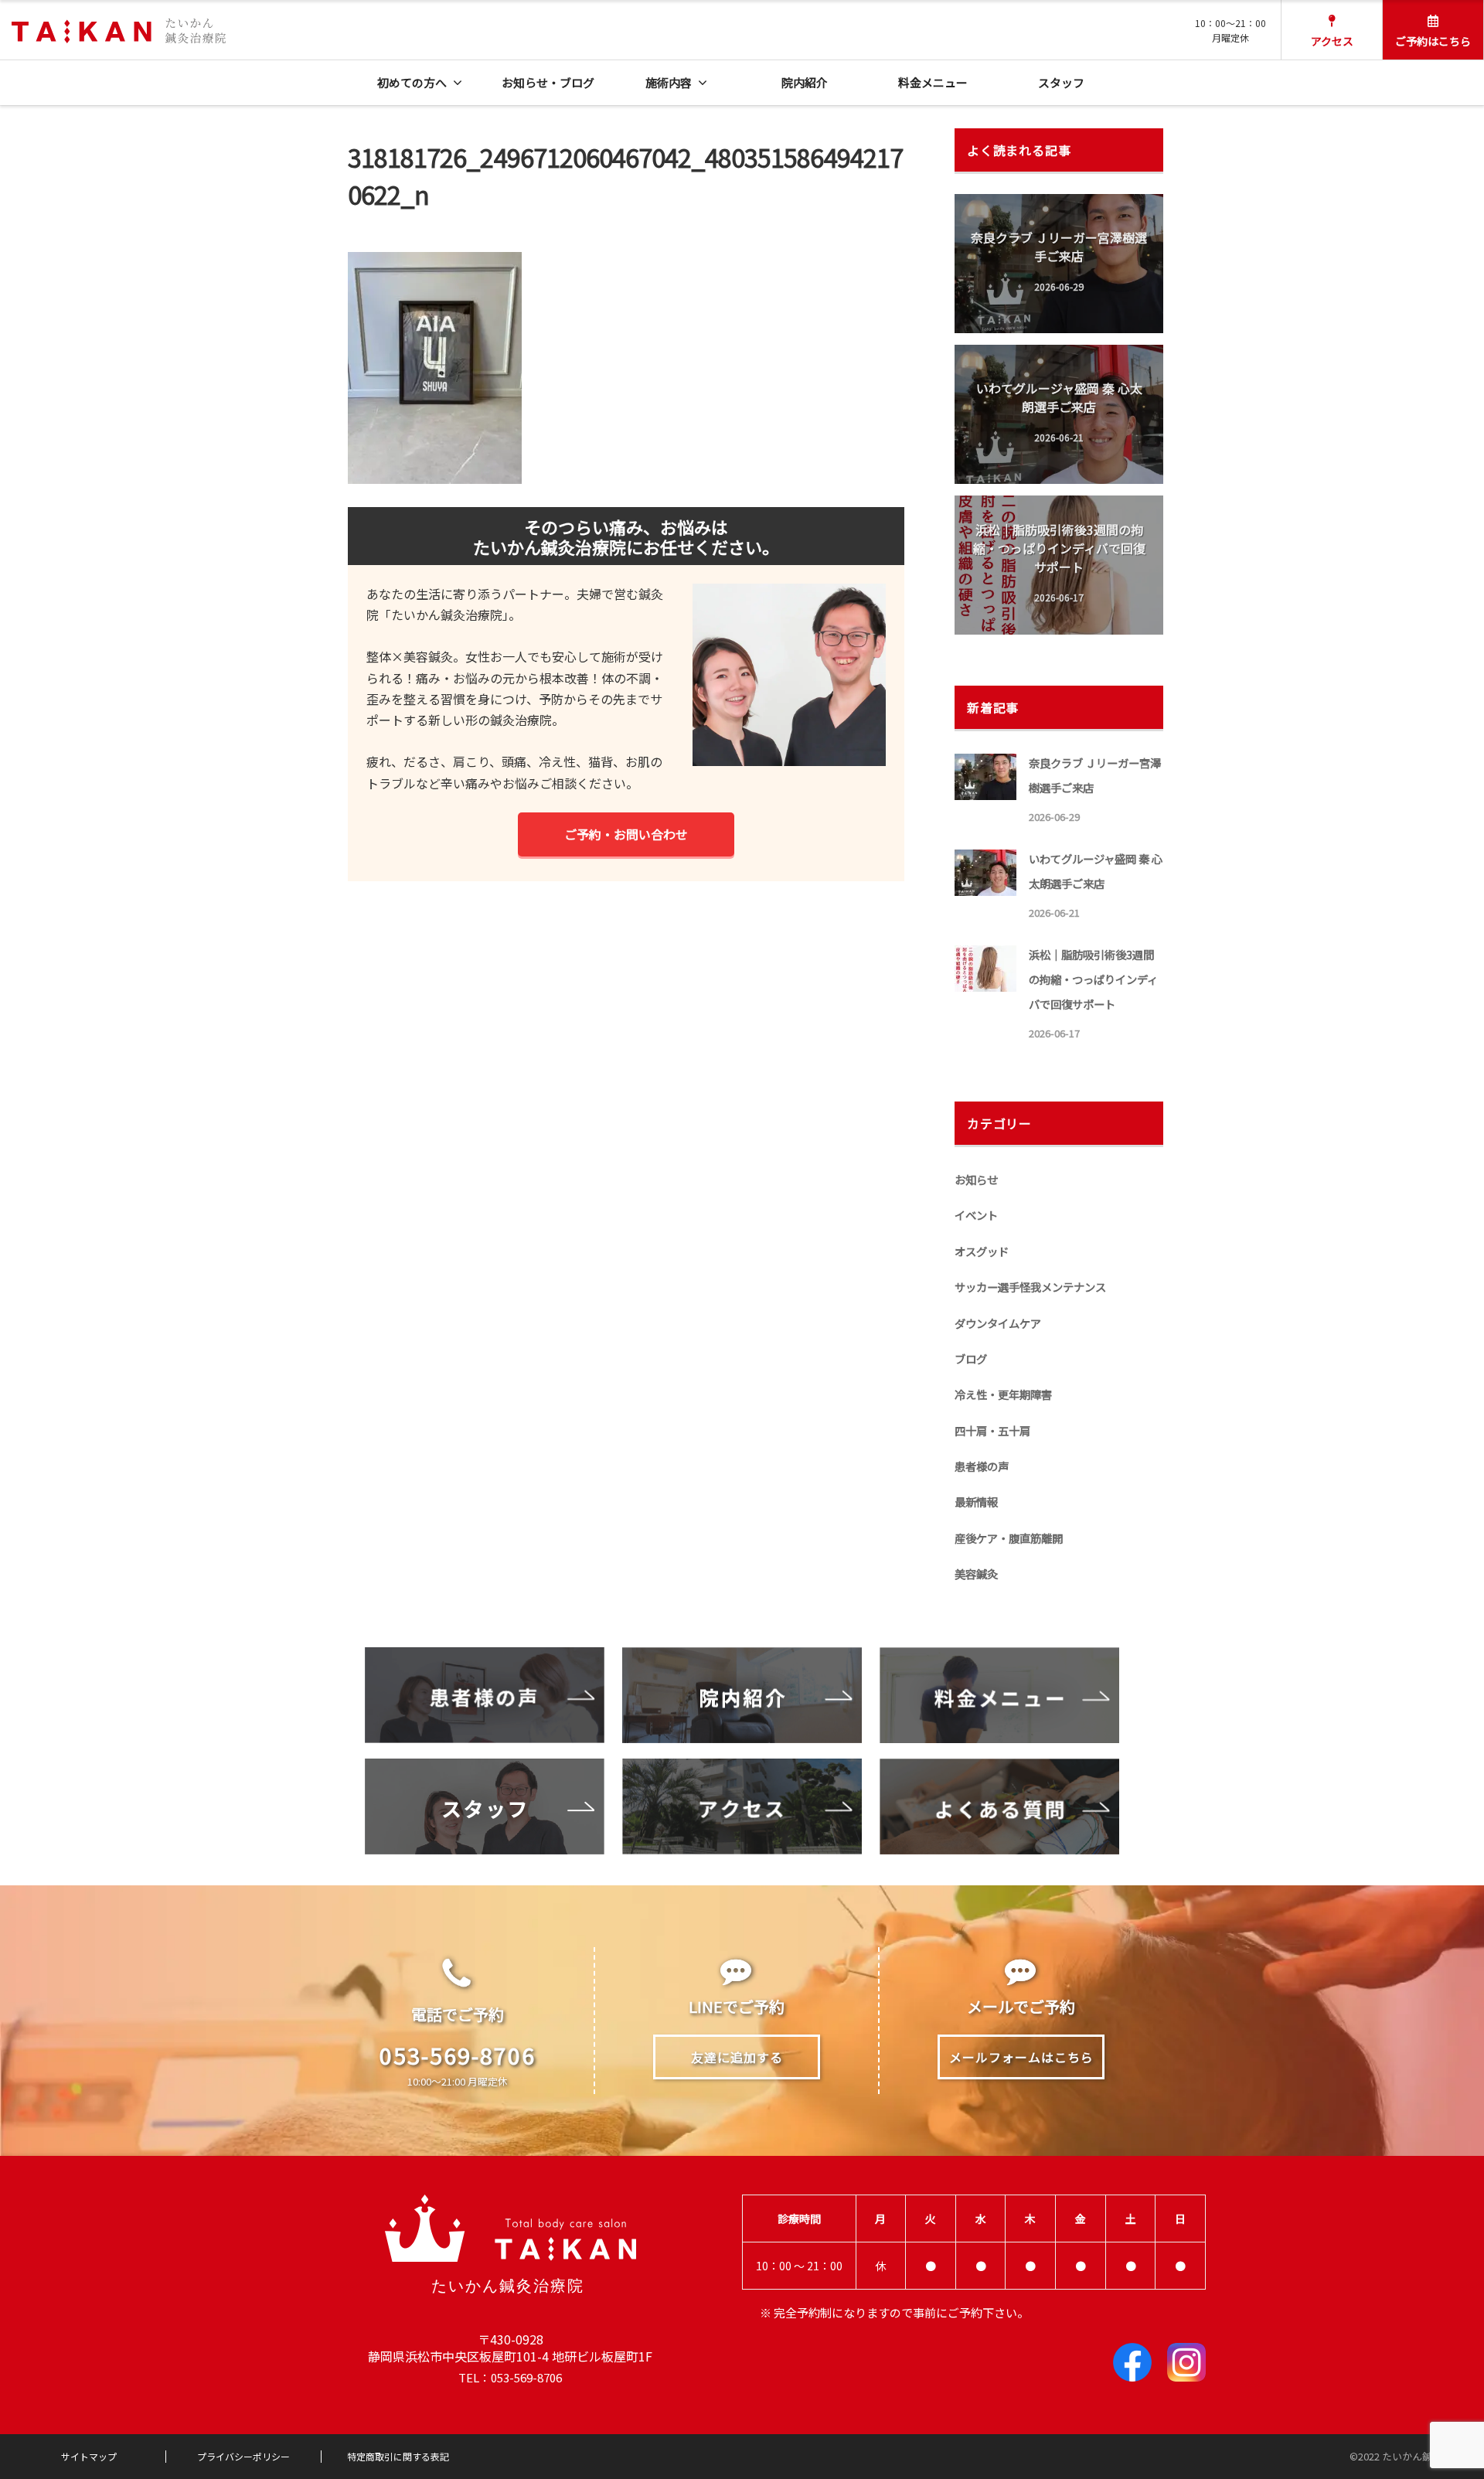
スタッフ (1061, 82)
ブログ (971, 1359)
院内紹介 (805, 82)
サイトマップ (89, 2457)
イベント (976, 1215)
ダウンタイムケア (998, 1323)
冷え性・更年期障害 (1003, 1394)
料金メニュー (933, 82)
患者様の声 (982, 1466)
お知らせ (976, 1179)
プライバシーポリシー (243, 2457)
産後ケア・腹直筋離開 (1009, 1538)
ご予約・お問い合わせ (626, 834)
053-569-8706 (458, 2055)
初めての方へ (412, 82)
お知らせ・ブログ (548, 82)
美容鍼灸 (976, 1573)
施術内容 (669, 82)
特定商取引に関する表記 (398, 2457)
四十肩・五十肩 (992, 1430)
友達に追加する (737, 2057)
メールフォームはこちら (1021, 2057)
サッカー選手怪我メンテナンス (1030, 1287)
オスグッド (982, 1251)
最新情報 (976, 1502)
